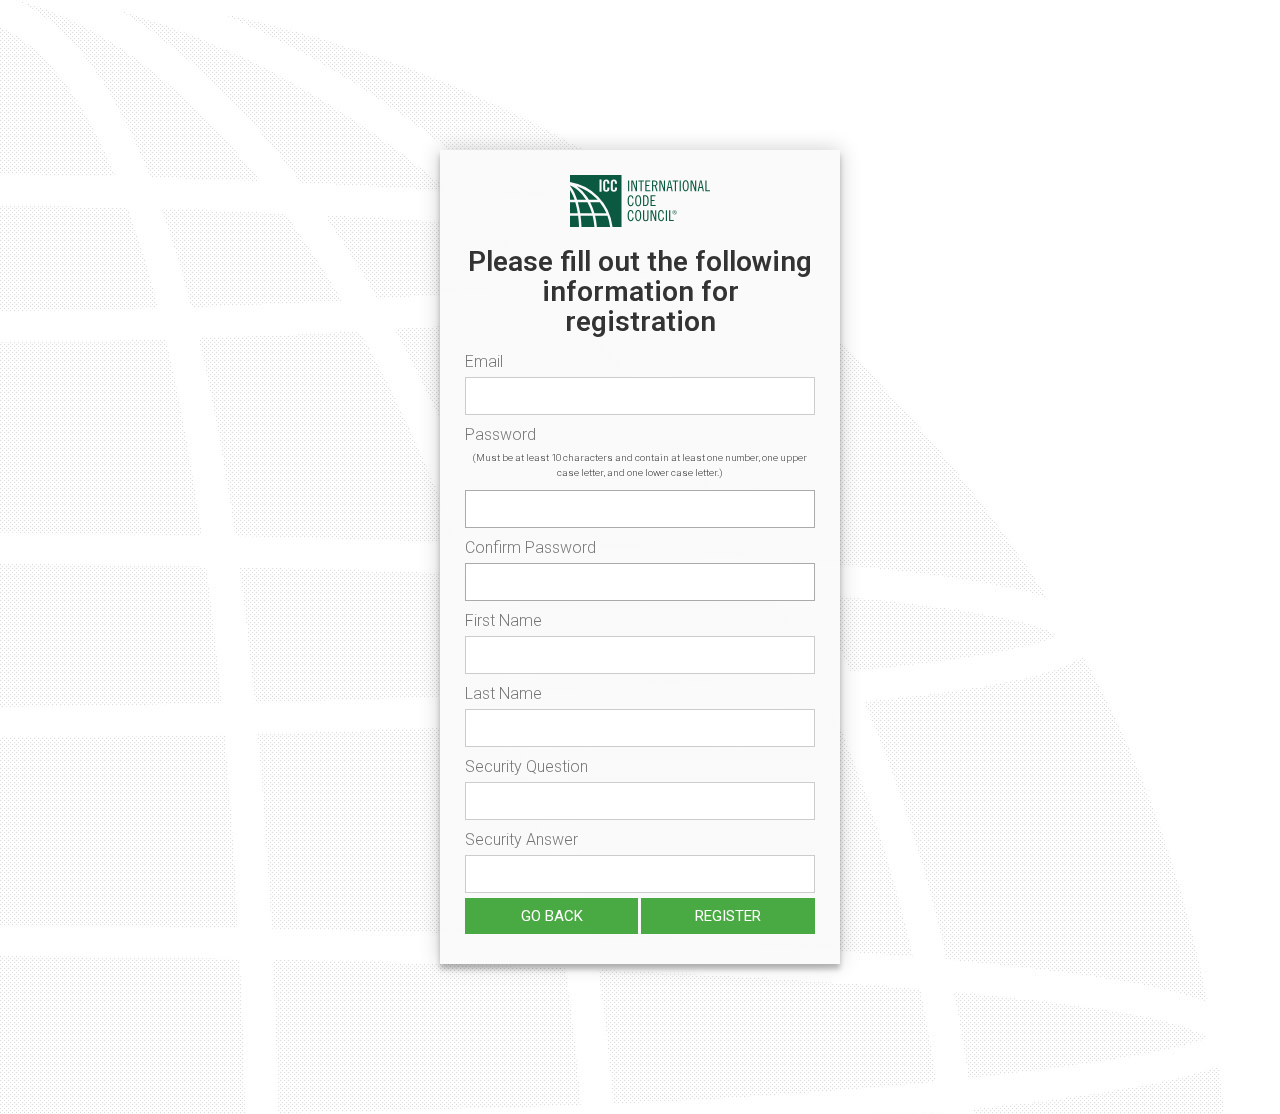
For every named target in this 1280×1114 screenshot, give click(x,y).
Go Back (552, 916)
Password (500, 434)
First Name (503, 620)
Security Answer (521, 839)
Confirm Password (530, 547)
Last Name (503, 693)
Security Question (526, 766)
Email (484, 361)
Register (728, 916)
